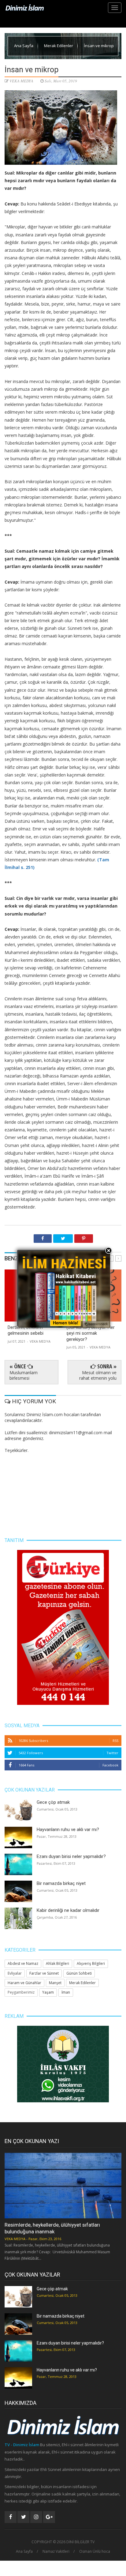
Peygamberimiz (21, 1992)
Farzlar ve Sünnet (44, 1973)
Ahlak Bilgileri (57, 1963)
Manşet (55, 1983)
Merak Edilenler (59, 46)
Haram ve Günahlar (24, 1983)
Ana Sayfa (24, 46)
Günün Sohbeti (79, 1973)
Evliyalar (15, 1973)
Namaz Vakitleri (56, 2552)
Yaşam (48, 1992)
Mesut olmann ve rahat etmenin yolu (98, 1375)
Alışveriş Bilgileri (91, 1963)
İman (66, 1992)
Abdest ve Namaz (23, 1963)
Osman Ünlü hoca (95, 2552)
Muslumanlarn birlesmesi (24, 1375)
